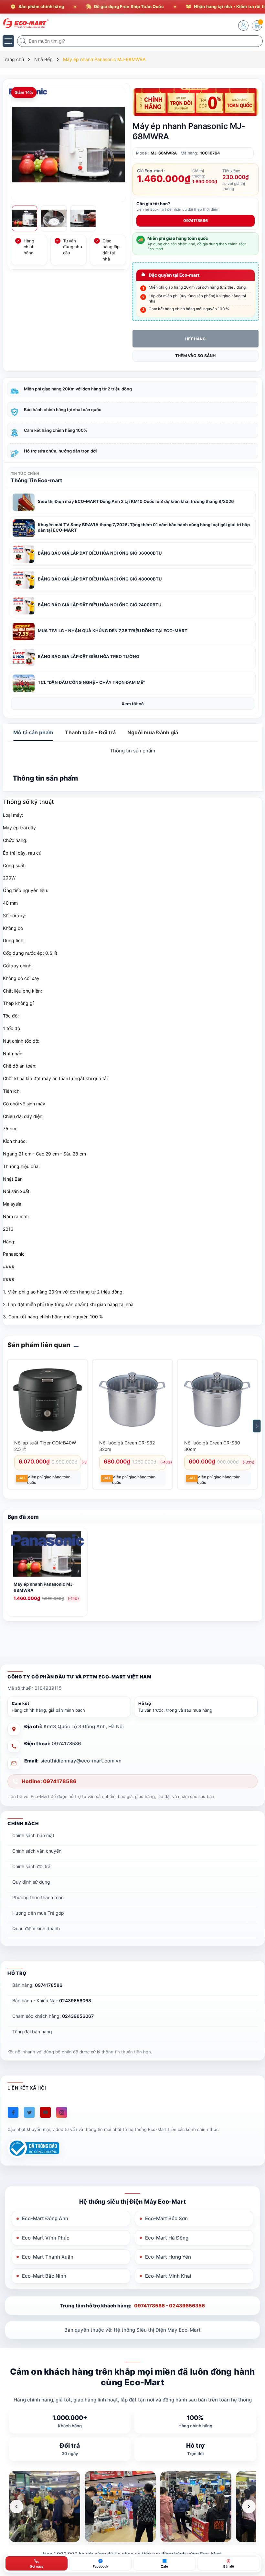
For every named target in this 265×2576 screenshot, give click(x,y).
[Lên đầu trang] (255, 2519)
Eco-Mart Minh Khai (168, 2276)
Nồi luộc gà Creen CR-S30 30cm (212, 1446)
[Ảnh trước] (16, 2507)
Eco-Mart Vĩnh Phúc (46, 2238)
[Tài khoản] (243, 26)
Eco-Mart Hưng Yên (168, 2257)
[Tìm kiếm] (24, 41)
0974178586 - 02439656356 (170, 2306)
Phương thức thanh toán (38, 1897)
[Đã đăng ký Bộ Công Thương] (33, 2148)
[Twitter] (29, 2112)
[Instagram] (62, 2112)
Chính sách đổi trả (31, 1866)
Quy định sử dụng (31, 1882)
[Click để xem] (69, 144)
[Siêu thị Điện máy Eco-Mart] (24, 23)
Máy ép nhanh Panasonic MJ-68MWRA (44, 1587)
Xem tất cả (133, 704)
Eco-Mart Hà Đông (167, 2238)
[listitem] (45, 2507)
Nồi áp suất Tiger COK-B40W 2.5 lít (45, 1446)
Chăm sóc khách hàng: (53, 2016)
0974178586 (196, 221)
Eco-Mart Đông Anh (45, 2218)
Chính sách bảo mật (33, 1835)
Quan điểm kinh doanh (36, 1928)
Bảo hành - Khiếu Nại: (52, 2001)
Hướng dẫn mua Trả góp (38, 1913)
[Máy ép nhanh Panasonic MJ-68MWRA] (47, 1555)
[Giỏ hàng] (257, 26)
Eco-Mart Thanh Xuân (48, 2257)
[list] (133, 2507)
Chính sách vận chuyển (37, 1851)
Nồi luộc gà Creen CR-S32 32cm (127, 1446)
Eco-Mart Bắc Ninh (44, 2276)
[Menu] (8, 41)
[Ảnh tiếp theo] (249, 2507)
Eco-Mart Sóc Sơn (166, 2218)
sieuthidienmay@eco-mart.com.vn (81, 1761)
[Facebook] (13, 2112)
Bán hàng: (37, 1985)
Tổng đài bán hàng (32, 2032)
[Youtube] (45, 2112)
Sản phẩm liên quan (39, 1345)
